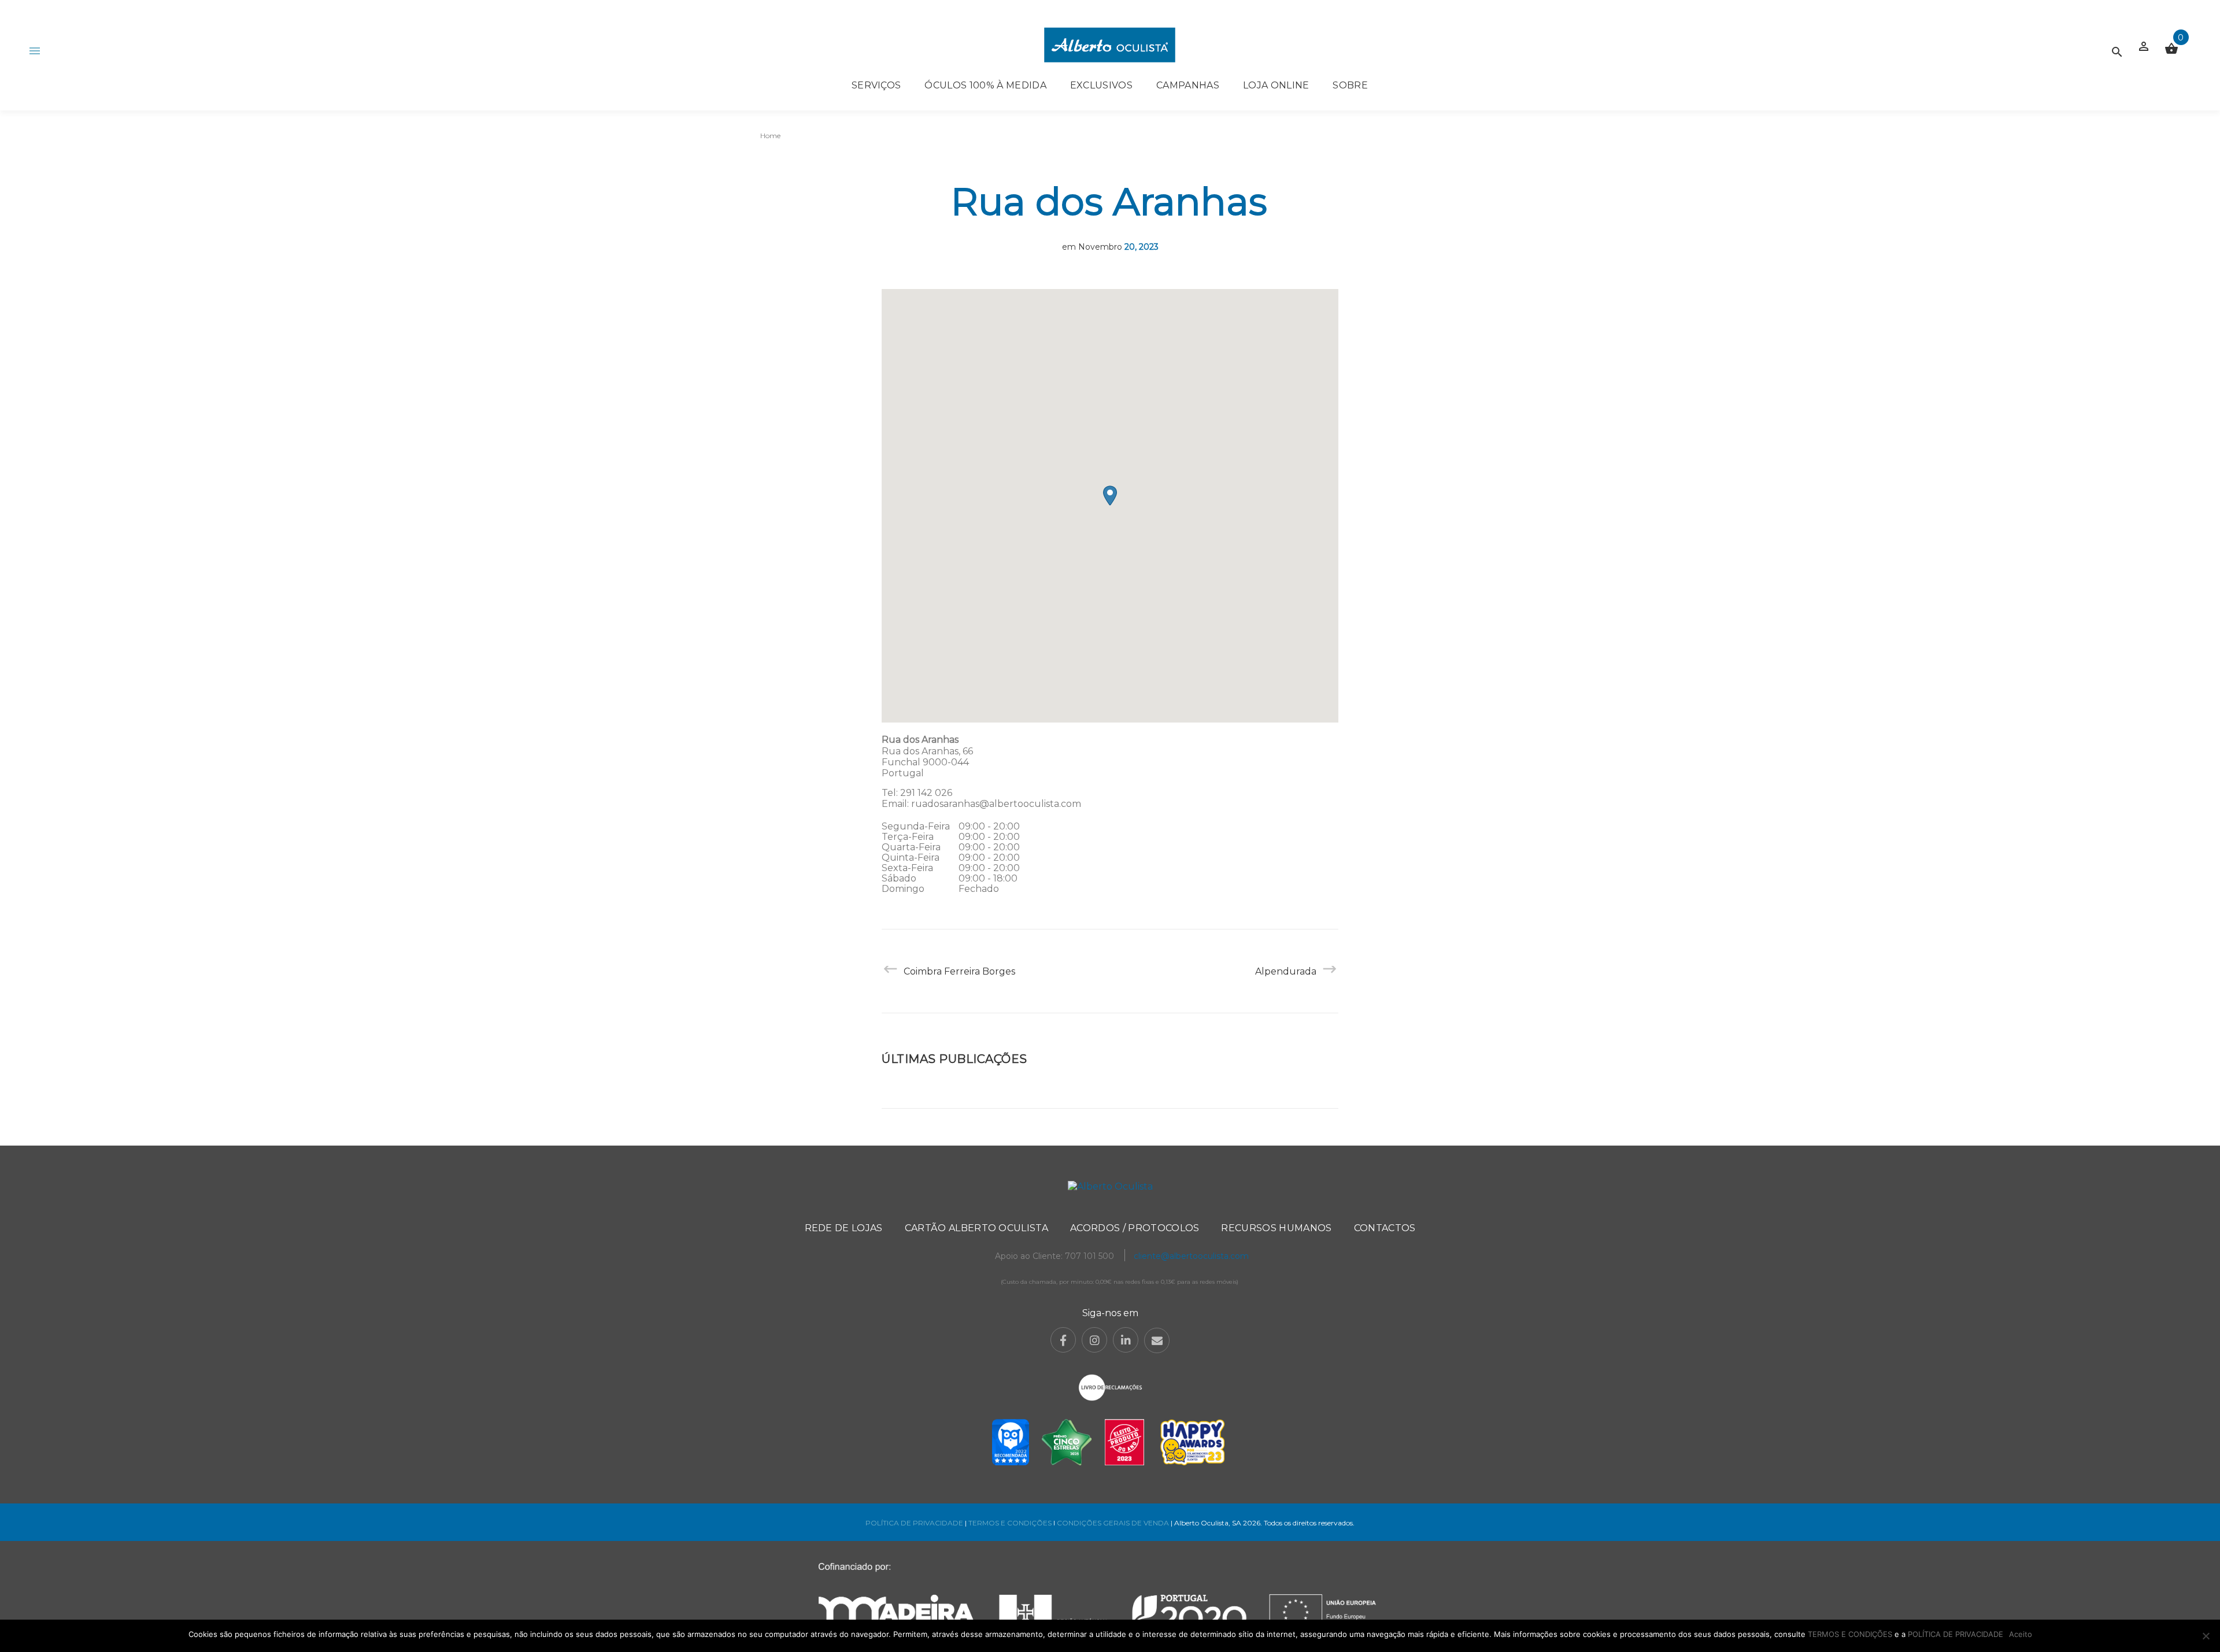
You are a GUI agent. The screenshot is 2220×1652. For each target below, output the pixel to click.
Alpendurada (1286, 971)
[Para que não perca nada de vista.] (1110, 45)
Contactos (1385, 1228)
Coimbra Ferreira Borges (959, 971)
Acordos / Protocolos (1135, 1228)
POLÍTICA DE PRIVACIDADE (914, 1523)
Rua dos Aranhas (1109, 201)
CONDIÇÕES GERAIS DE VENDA (1114, 1523)
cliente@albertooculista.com (1191, 1256)
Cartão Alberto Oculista (976, 1228)
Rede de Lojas (844, 1228)
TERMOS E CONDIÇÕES (1010, 1523)
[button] (1110, 496)
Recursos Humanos (1276, 1228)
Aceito (2021, 1634)
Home (770, 136)
